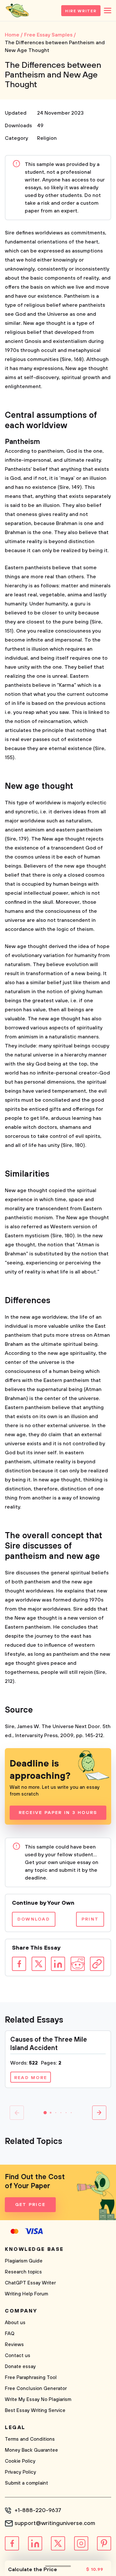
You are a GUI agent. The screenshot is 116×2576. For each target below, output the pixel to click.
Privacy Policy (20, 2472)
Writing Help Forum (26, 2294)
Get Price (30, 2205)
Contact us (18, 2356)
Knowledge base (34, 2249)
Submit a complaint (26, 2483)
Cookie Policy (20, 2461)
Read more (31, 2078)
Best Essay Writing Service (35, 2411)
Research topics (23, 2272)
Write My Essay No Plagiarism (38, 2400)
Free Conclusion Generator (36, 2389)
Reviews (14, 2345)
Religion (47, 138)
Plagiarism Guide (24, 2261)
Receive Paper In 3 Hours (58, 1813)
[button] (45, 2113)
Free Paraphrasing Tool (31, 2378)
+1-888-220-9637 (38, 2510)
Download (34, 1919)
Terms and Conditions (30, 2439)
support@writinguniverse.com (55, 2523)
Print (90, 1919)
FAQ (10, 2334)
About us (15, 2323)
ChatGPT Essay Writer (30, 2283)
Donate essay (20, 2367)
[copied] (97, 1964)
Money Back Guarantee (31, 2450)
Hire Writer (81, 11)
